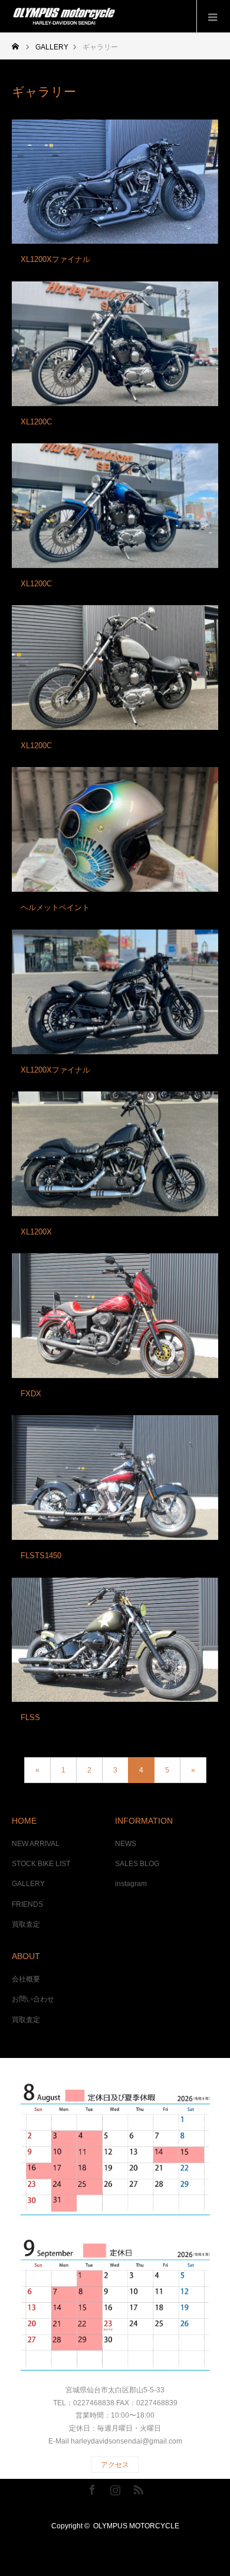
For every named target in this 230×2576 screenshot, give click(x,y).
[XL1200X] (115, 1154)
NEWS (126, 1844)
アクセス (115, 2465)
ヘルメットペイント (55, 907)
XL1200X (36, 1232)
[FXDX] (115, 1316)
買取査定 (26, 1924)
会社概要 (26, 1979)
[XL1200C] (115, 344)
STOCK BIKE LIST (41, 1864)
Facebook (91, 2488)
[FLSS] (115, 1640)
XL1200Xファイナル (55, 259)
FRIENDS (27, 1904)
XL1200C (36, 422)
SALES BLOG (137, 1864)
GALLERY (28, 1884)
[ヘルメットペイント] (115, 829)
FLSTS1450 (41, 1556)
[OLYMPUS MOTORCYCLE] (119, 16)
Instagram (114, 2488)
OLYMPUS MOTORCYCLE (136, 2526)
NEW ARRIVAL (36, 1844)
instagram (131, 1884)
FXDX (31, 1394)
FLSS (30, 1717)
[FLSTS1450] (115, 1478)
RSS (137, 2488)
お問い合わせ (33, 1999)
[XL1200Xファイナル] (115, 182)
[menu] (213, 16)
